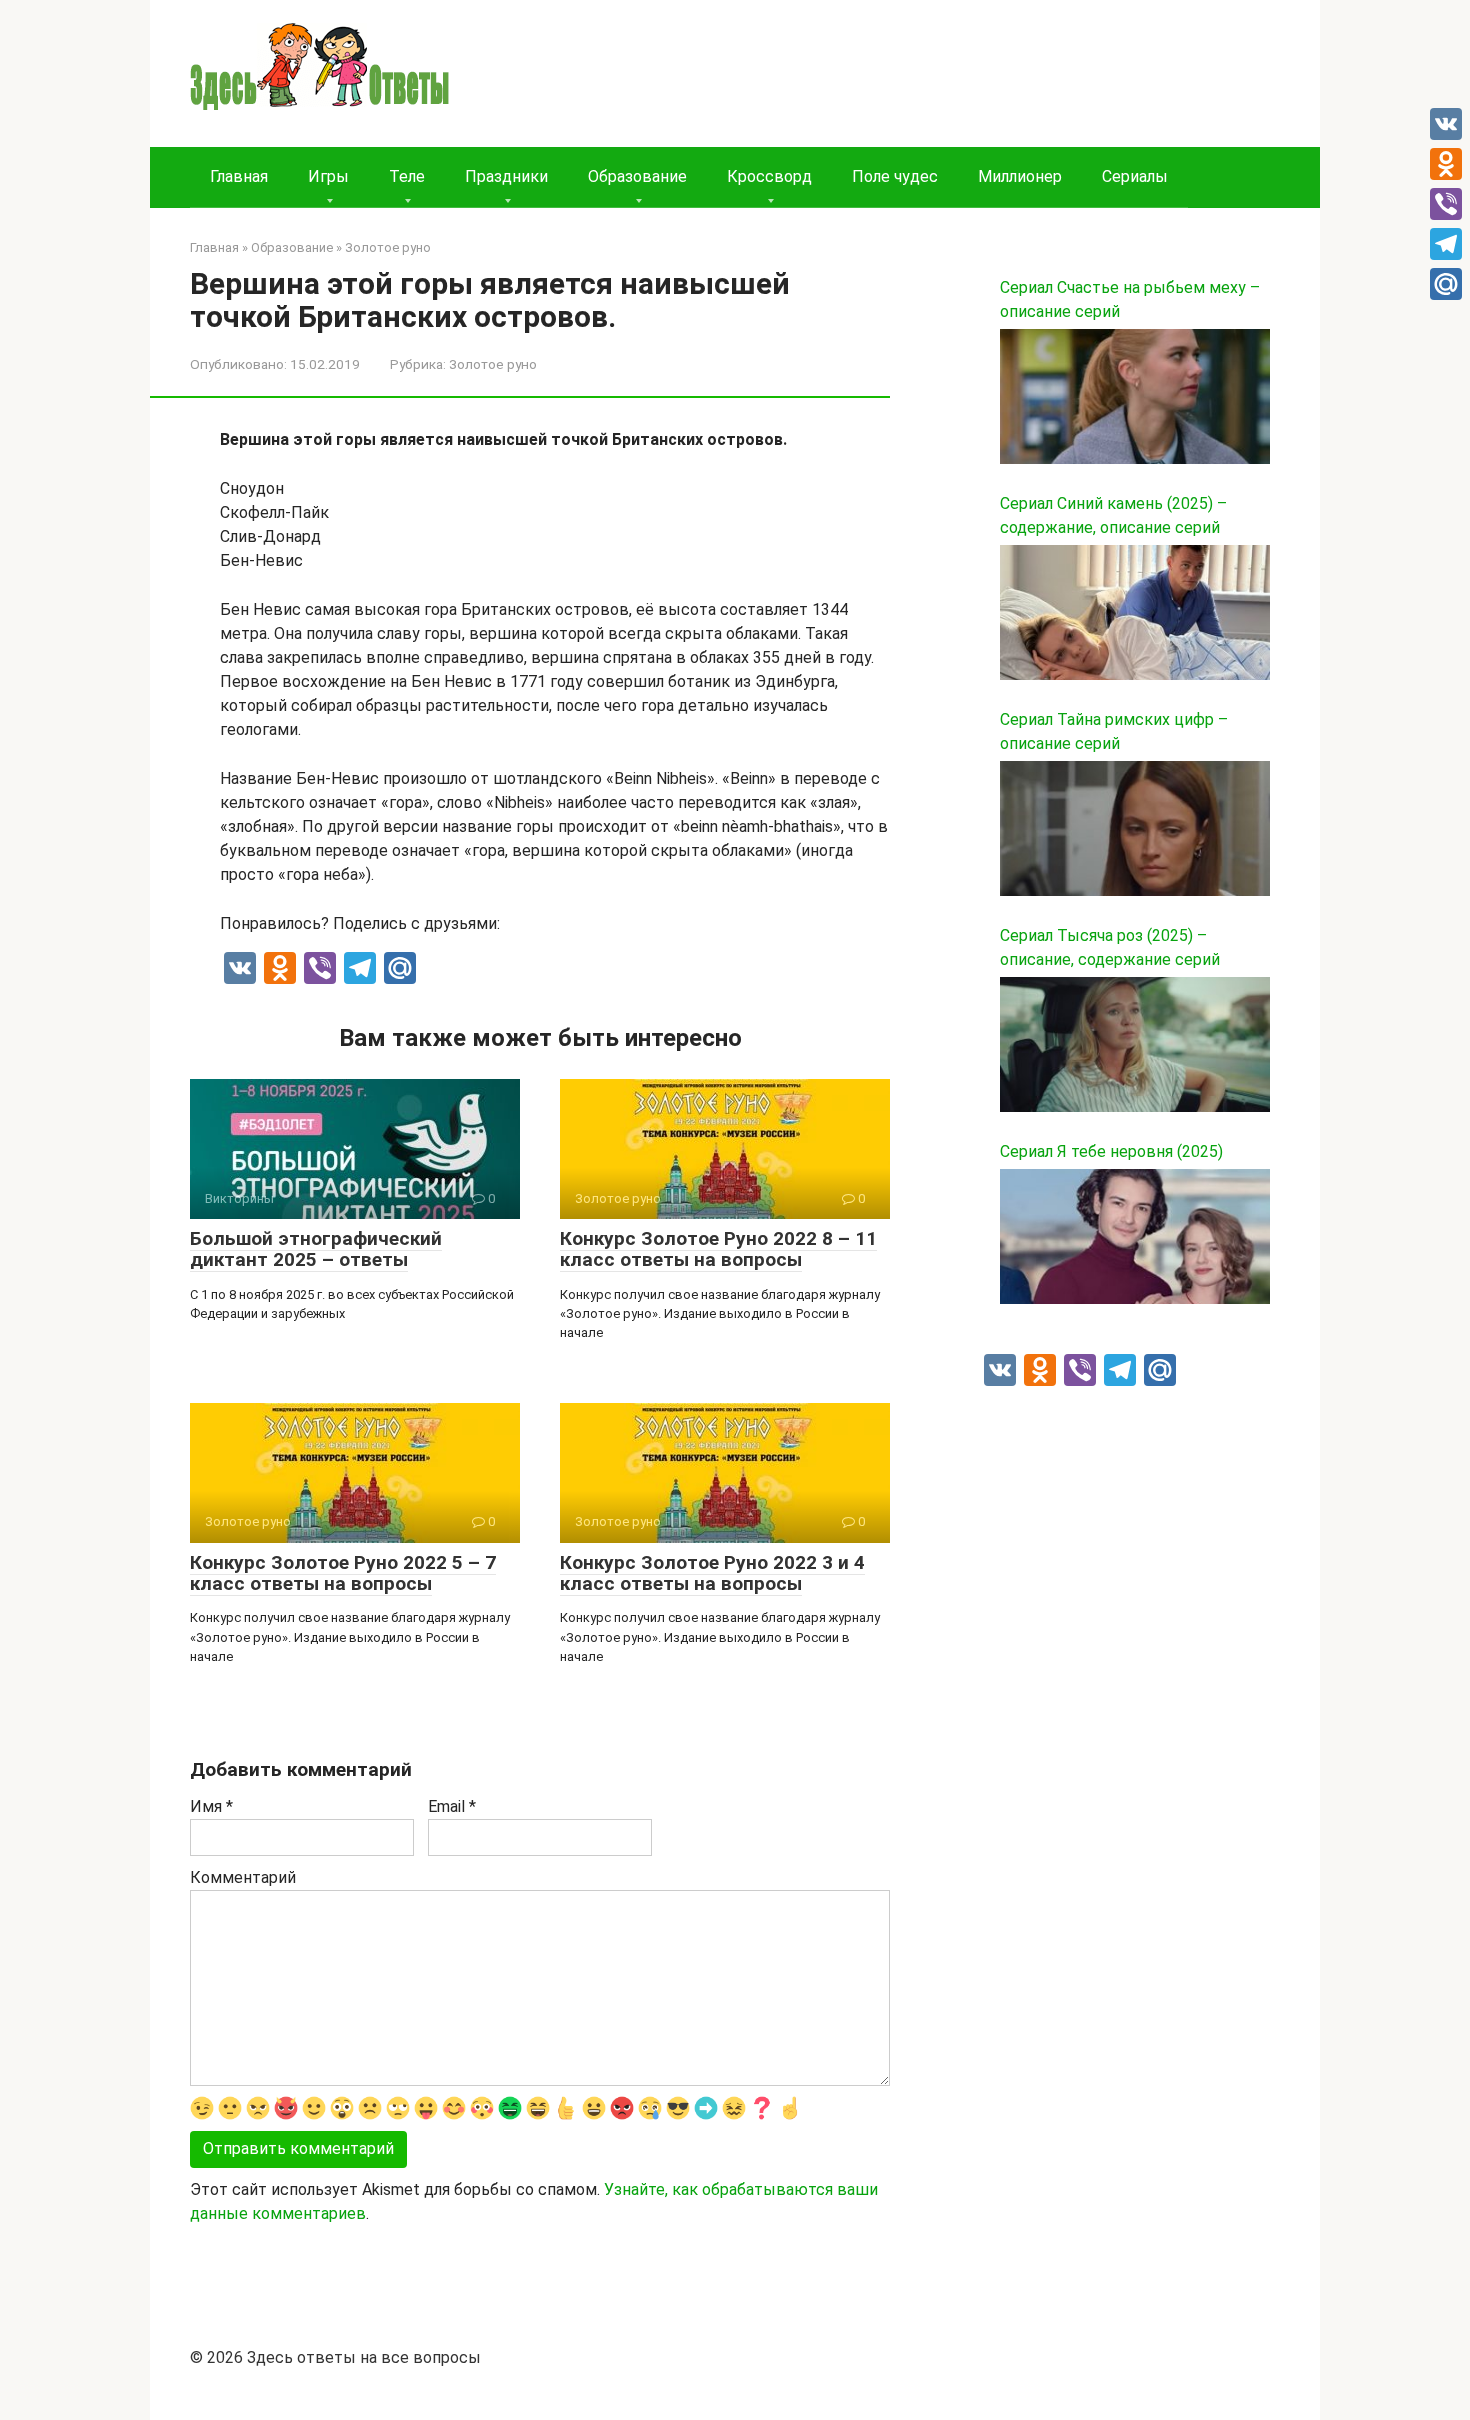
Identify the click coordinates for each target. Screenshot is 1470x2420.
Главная (239, 176)
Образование (637, 176)
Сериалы (1135, 176)
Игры (328, 176)
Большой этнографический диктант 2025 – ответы (316, 1249)
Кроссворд (769, 176)
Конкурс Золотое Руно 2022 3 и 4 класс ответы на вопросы (712, 1573)
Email (452, 1806)
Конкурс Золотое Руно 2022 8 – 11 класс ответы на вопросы (718, 1249)
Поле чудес (895, 176)
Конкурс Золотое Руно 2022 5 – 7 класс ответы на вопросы (343, 1573)
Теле (407, 176)
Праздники (506, 176)
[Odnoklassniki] (1446, 164)
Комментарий (243, 1877)
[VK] (1446, 124)
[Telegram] (1446, 244)
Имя (211, 1806)
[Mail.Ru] (1446, 284)
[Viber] (1446, 204)
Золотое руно (493, 364)
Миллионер (1020, 176)
